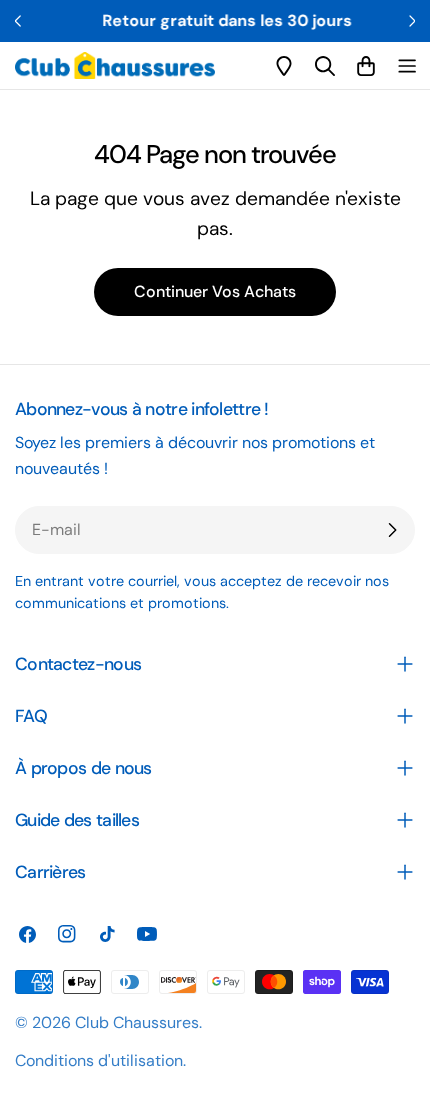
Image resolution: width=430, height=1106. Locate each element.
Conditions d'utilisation (99, 1060)
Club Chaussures (137, 1022)
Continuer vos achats (215, 291)
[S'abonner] (392, 530)
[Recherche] (325, 66)
